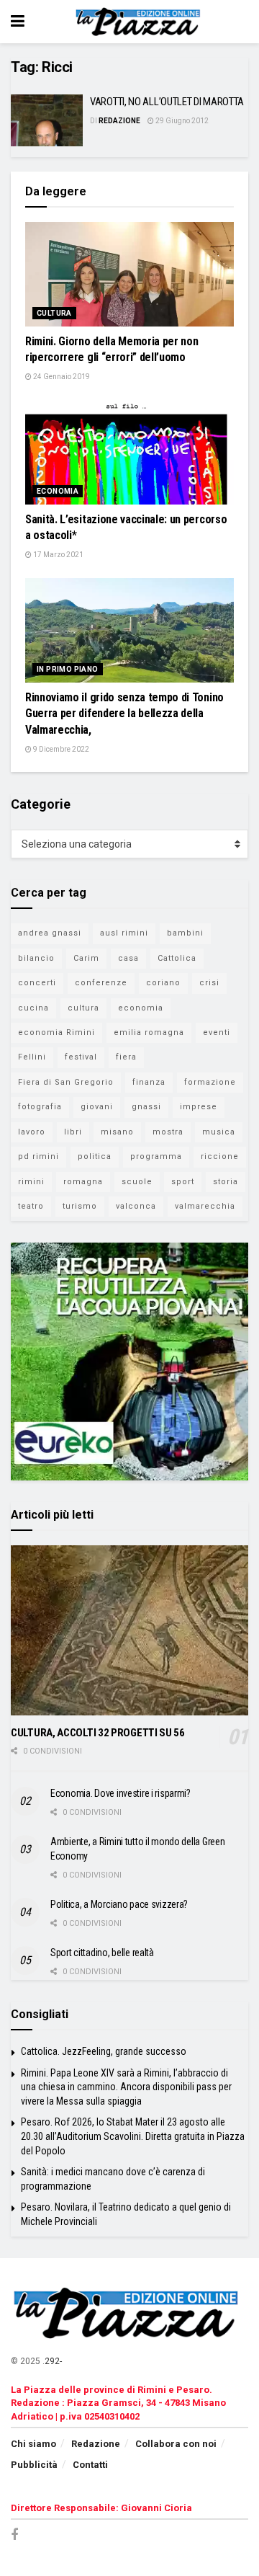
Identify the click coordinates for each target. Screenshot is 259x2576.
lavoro (32, 1132)
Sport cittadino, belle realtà (102, 1953)
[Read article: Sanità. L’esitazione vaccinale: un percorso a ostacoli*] (129, 452)
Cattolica (177, 958)
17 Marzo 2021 (58, 555)
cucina (33, 1008)
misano (117, 1132)
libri (73, 1132)
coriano (163, 983)
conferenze (101, 983)
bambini (185, 933)
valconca (136, 1206)
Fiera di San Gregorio (66, 1082)
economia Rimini (56, 1032)
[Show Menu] (18, 22)
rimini (31, 1182)
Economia (58, 491)
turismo (80, 1206)
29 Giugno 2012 (181, 121)
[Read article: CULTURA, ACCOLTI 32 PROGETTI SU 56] (129, 1630)
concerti (37, 983)
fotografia (40, 1107)
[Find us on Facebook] (14, 2535)
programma (156, 1156)
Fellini (32, 1057)
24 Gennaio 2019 (61, 377)
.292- (52, 2361)
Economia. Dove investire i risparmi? (121, 1793)
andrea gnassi (50, 933)
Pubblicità (34, 2465)
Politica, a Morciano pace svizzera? (119, 1904)
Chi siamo (33, 2444)
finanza (149, 1082)
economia (141, 1008)
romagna (83, 1182)
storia (226, 1182)
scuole (137, 1182)
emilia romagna (149, 1032)
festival (81, 1057)
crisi (209, 983)
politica (95, 1156)
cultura (83, 1008)
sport (183, 1182)
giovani (97, 1107)
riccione (220, 1156)
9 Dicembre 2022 (60, 749)
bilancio (36, 958)
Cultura (54, 313)
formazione (210, 1082)
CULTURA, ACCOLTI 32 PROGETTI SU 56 (98, 1733)
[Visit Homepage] (140, 22)
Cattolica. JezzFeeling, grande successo (104, 2051)
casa (128, 958)
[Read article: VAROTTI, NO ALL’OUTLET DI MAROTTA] (47, 120)
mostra (168, 1132)
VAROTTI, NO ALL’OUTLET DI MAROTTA (167, 102)
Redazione (119, 121)
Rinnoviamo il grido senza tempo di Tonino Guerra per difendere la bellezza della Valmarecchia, (124, 714)
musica (219, 1132)
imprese (199, 1107)
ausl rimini (124, 933)
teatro (31, 1206)
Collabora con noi (176, 2444)
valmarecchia (205, 1206)
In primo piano (68, 669)
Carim (86, 958)
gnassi (146, 1107)
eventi (217, 1032)
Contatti (90, 2465)
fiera (126, 1057)
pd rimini (38, 1156)
